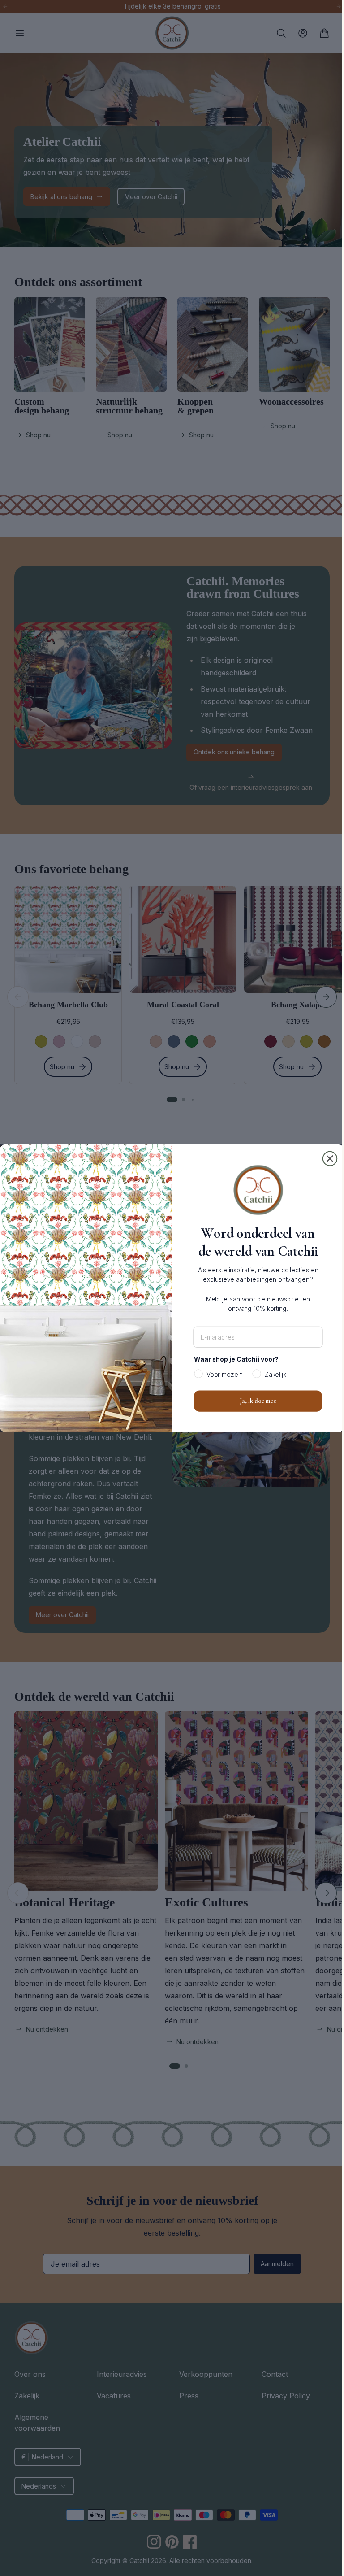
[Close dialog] (327, 1158)
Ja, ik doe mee (255, 1401)
